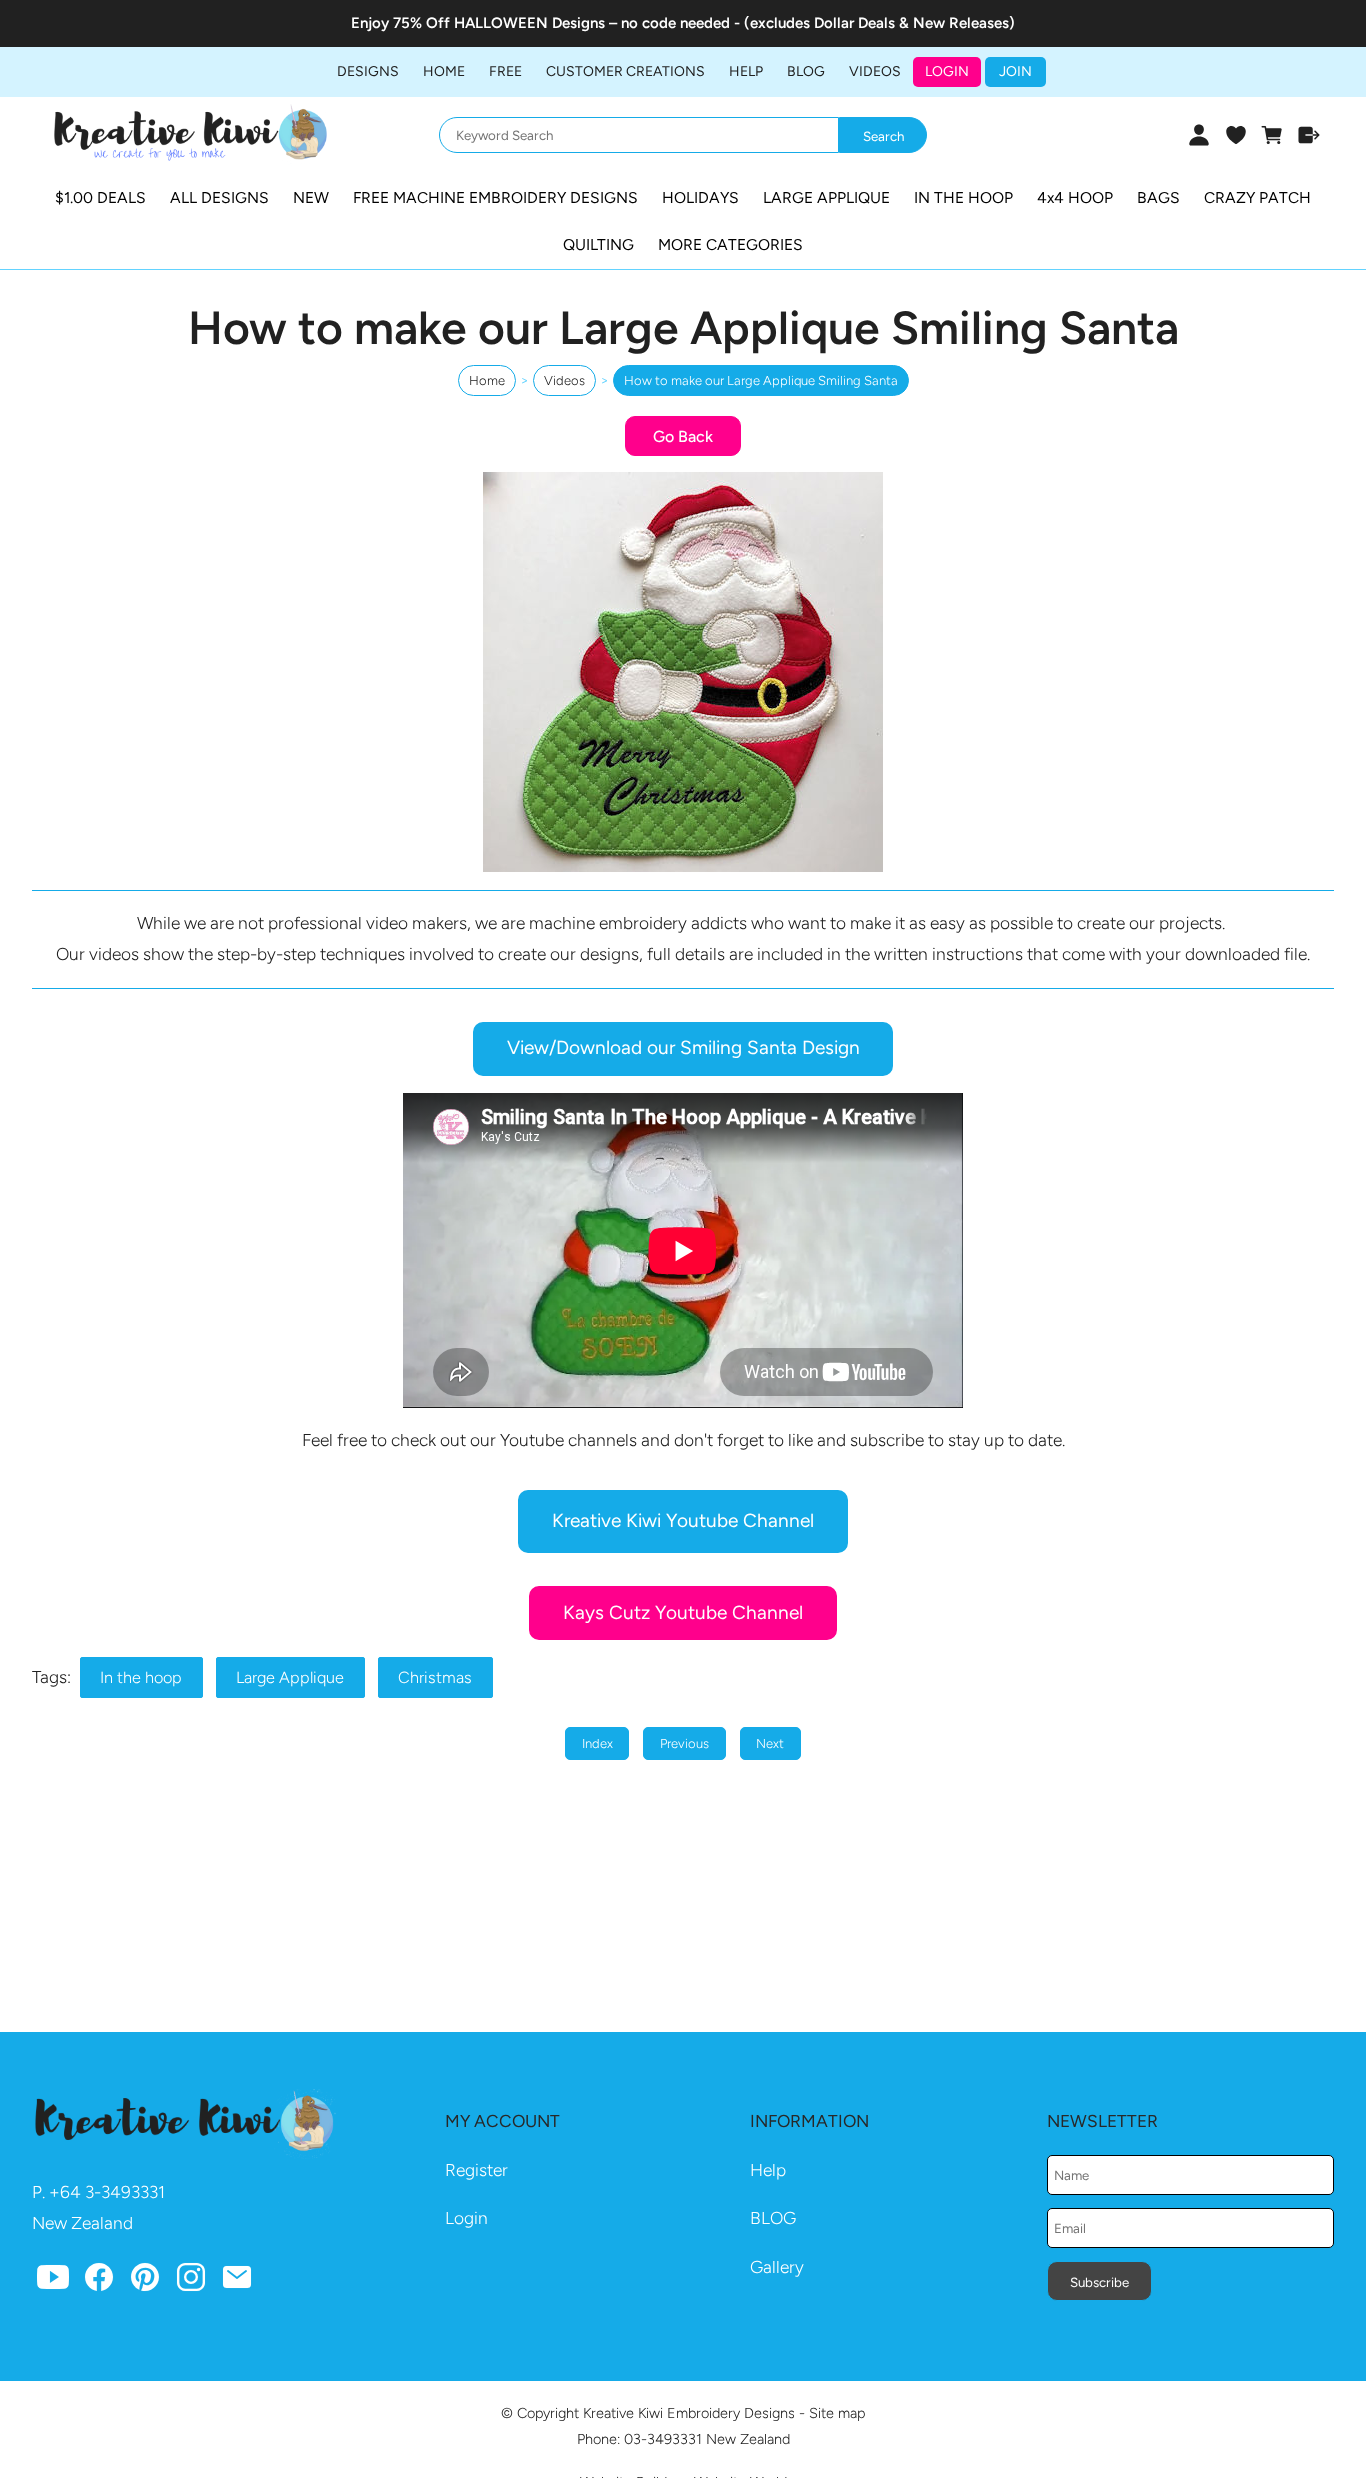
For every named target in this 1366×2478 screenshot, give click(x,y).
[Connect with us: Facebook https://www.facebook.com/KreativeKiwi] (99, 2282)
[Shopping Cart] (1272, 135)
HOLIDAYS (700, 197)
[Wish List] (1235, 135)
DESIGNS (368, 71)
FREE (505, 71)
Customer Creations (625, 71)
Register (476, 2170)
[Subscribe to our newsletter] (237, 2282)
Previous (684, 1743)
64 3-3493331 (112, 2192)
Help (768, 2170)
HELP (746, 71)
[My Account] (1198, 135)
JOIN (1015, 71)
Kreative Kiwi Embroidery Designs (689, 2413)
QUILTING (598, 244)
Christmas (435, 1677)
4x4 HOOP (1075, 197)
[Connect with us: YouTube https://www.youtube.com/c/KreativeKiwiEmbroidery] (53, 2282)
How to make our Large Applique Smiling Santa (761, 380)
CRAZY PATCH (1257, 197)
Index (597, 1743)
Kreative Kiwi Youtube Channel (683, 1520)
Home (444, 71)
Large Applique (290, 1677)
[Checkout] (1309, 135)
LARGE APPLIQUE (826, 197)
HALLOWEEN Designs (529, 23)
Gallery (777, 2267)
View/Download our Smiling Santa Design (683, 1047)
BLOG (806, 71)
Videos (875, 71)
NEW (311, 197)
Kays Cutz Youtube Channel (683, 1612)
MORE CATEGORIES (730, 244)
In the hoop (141, 1677)
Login (947, 71)
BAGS (1158, 197)
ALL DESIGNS (219, 197)
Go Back (683, 436)
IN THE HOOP (963, 197)
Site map (837, 2413)
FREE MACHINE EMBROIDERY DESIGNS (495, 197)
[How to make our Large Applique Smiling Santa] (683, 866)
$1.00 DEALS (100, 197)
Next (770, 1743)
